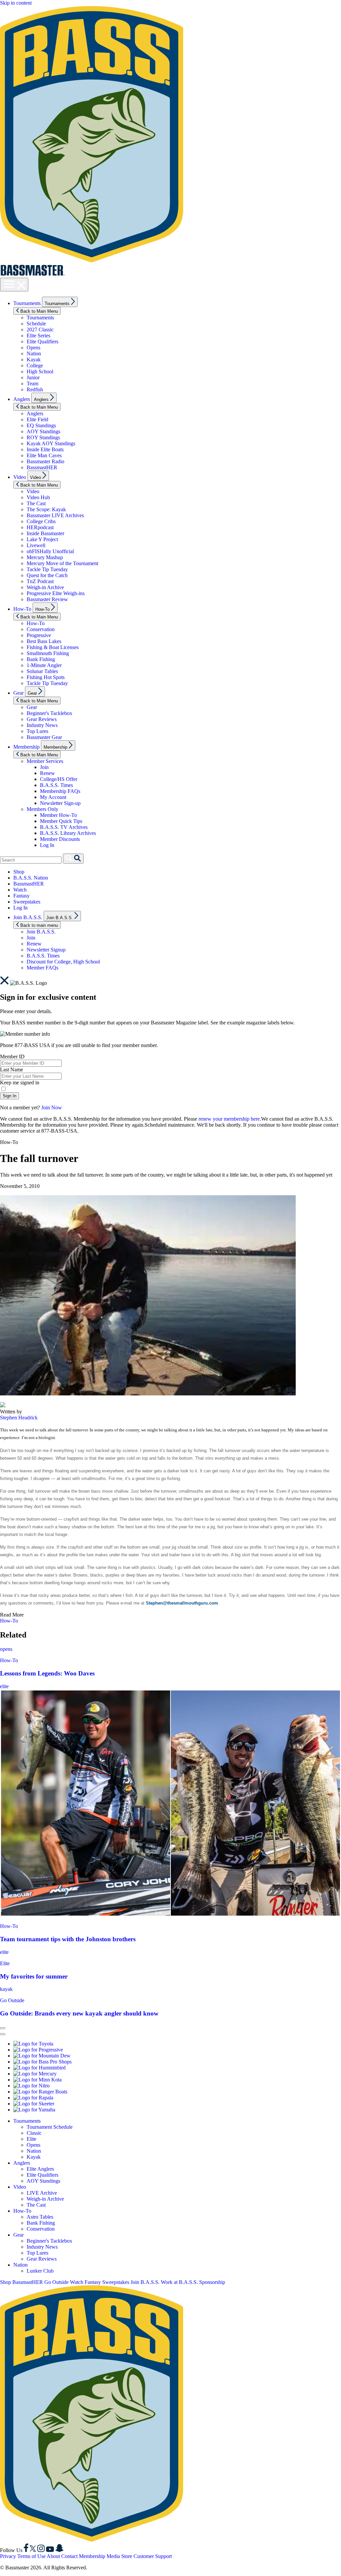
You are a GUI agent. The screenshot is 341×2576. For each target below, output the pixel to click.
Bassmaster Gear (44, 737)
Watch (20, 890)
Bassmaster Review (47, 599)
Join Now (52, 1107)
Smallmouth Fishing (48, 653)
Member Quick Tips (61, 821)
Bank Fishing (41, 659)
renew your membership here (229, 1119)
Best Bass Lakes (44, 641)
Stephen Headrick (19, 1418)
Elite (5, 1963)
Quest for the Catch (47, 575)
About (53, 2556)
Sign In (9, 1096)
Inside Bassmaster (45, 533)
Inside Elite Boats (45, 449)
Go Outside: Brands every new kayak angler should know (79, 2013)
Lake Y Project (42, 539)
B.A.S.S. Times (56, 785)
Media (113, 2556)
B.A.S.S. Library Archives (68, 833)
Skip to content (16, 3)
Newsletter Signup (46, 950)
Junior (33, 377)
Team (32, 383)
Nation (34, 354)
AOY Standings (43, 431)
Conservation (41, 629)
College (35, 366)
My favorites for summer (34, 1976)
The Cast (36, 503)
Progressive (39, 635)
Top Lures (37, 731)
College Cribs (41, 521)
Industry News (42, 725)
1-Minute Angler (44, 665)
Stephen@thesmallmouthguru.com (182, 1603)
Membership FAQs (60, 791)
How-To (22, 609)
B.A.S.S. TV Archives (64, 827)
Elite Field (37, 419)
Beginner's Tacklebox (49, 713)
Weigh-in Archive (45, 587)
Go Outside (12, 2000)
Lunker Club (40, 2271)
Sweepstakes (27, 902)
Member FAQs (42, 968)
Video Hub (38, 497)
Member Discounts (60, 839)
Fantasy (21, 896)
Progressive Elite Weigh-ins (56, 593)
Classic (34, 2133)
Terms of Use (31, 2556)
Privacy (8, 2556)
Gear (18, 693)
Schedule (36, 324)
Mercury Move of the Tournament (62, 563)
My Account (53, 797)
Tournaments (27, 303)
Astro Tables (40, 2217)
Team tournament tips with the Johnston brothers (68, 1939)
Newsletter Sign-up (60, 803)
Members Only (42, 809)
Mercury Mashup (45, 557)
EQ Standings (41, 425)
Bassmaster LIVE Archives (55, 515)
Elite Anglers (40, 2169)
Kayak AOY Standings (51, 443)
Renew (47, 773)
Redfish (35, 389)
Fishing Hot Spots (46, 677)
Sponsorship (212, 2282)
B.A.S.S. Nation (31, 878)
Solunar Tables (42, 671)
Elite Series (38, 336)
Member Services (45, 761)
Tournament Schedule (50, 2127)
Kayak (34, 360)
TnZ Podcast (40, 581)
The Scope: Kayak (46, 509)
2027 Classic (40, 330)
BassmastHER (42, 467)
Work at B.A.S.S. (179, 2282)
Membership (26, 747)
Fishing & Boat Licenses (53, 647)
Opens (33, 348)
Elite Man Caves (44, 455)
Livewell (36, 545)
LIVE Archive (42, 2193)
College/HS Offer (59, 779)
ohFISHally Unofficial (50, 551)
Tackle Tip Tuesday (47, 569)
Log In (47, 845)
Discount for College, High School (63, 962)
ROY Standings (43, 437)
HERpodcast (40, 527)
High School (40, 371)
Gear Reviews (42, 719)
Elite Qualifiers (42, 342)
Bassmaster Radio (45, 461)
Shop (19, 872)
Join (44, 767)
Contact (69, 2556)
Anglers (22, 399)
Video (20, 477)
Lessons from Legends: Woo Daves (47, 1673)
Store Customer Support (147, 2556)
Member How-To (58, 815)
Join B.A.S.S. (28, 917)
